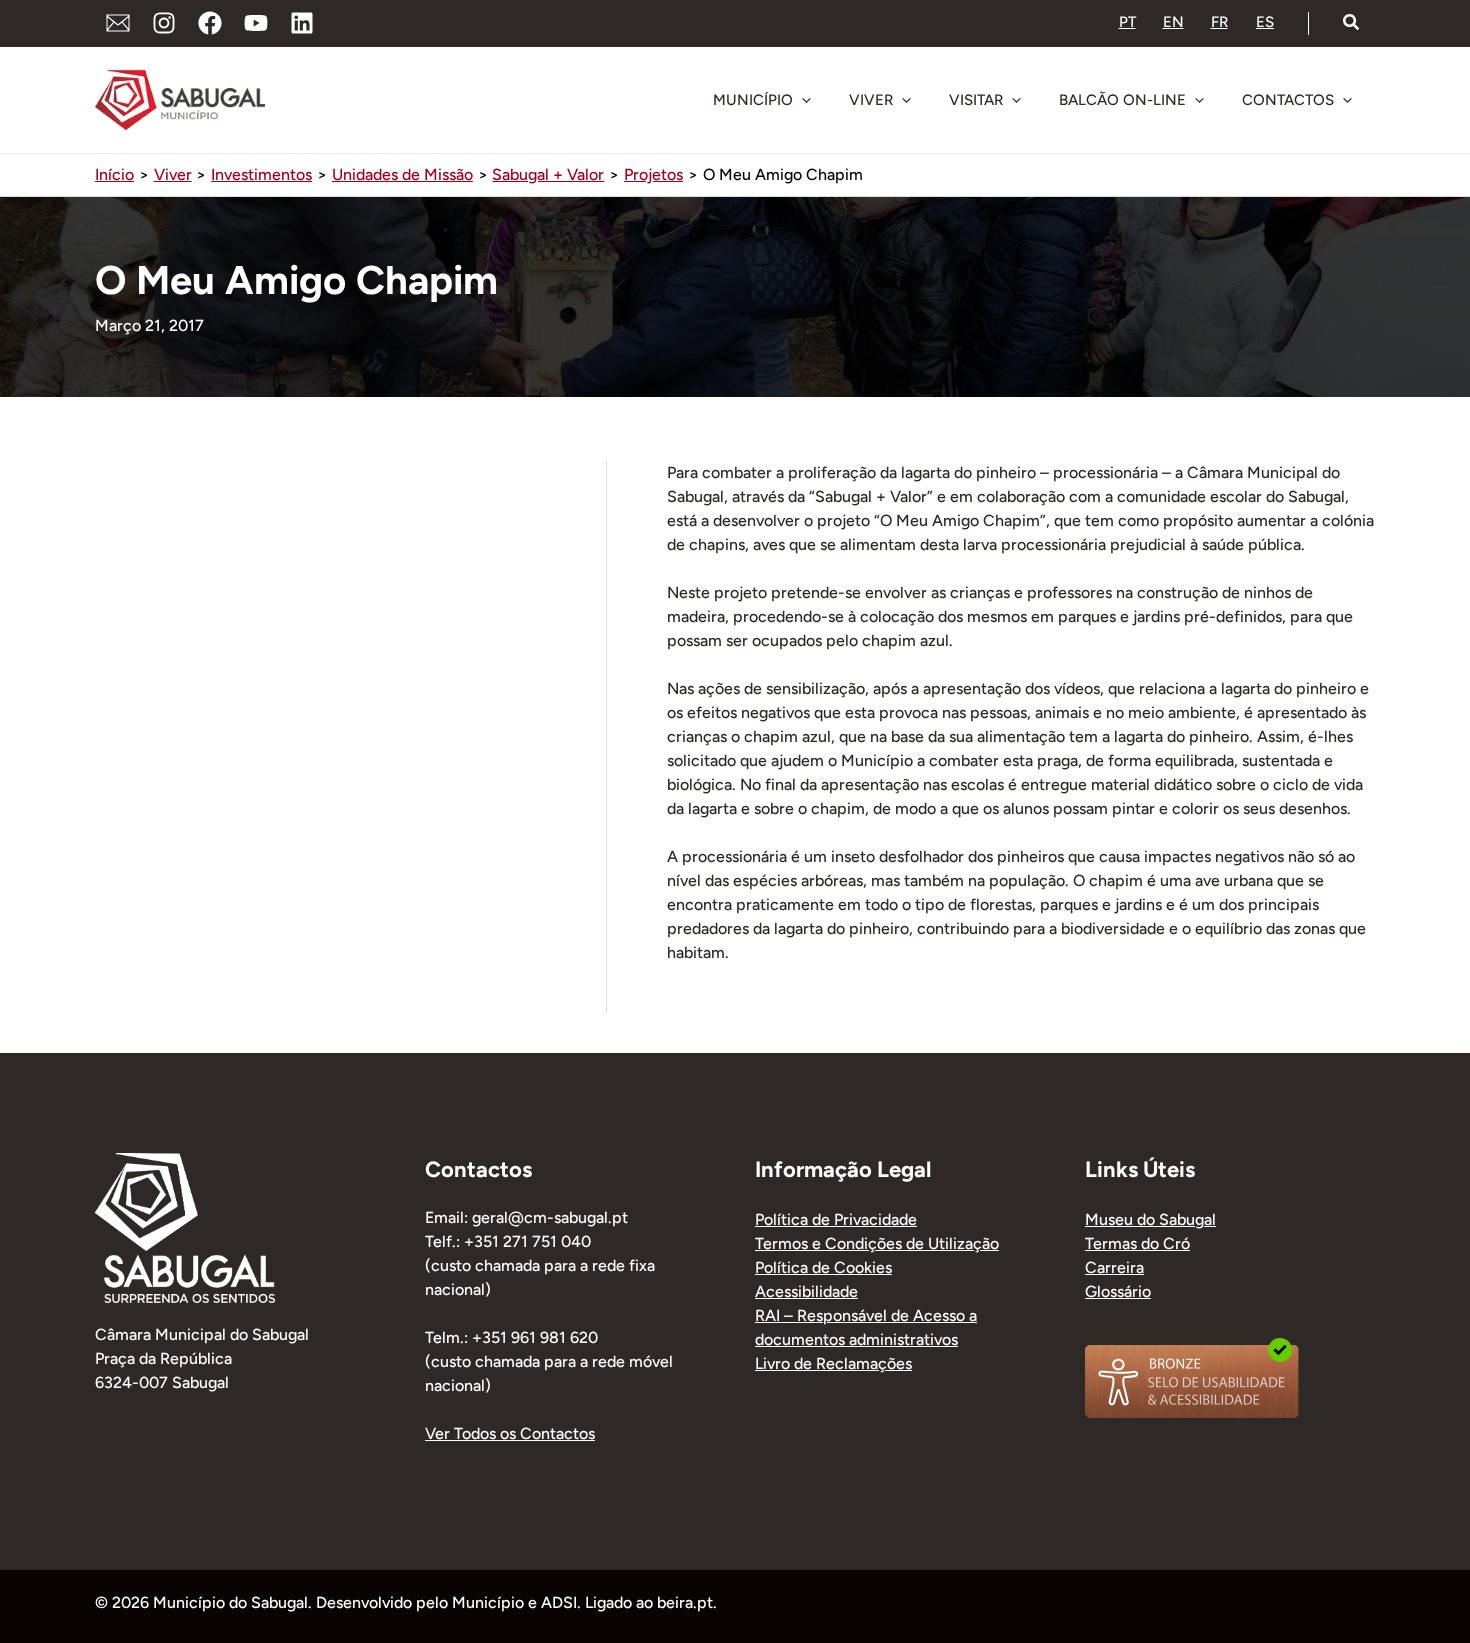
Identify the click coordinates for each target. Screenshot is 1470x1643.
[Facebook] (210, 23)
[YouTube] (256, 23)
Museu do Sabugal (1150, 1219)
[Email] (118, 23)
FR (1219, 22)
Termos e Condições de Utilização (877, 1243)
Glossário (1118, 1291)
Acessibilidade (806, 1291)
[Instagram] (164, 23)
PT (1127, 22)
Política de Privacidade (836, 1219)
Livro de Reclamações (833, 1363)
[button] (1352, 23)
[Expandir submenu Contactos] (1347, 100)
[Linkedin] (302, 23)
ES (1265, 22)
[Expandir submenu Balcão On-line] (1199, 100)
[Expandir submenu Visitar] (1016, 100)
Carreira (1114, 1267)
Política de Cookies (823, 1267)
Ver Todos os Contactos (510, 1433)
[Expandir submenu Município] (806, 100)
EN (1173, 22)
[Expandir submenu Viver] (906, 100)
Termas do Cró (1137, 1243)
